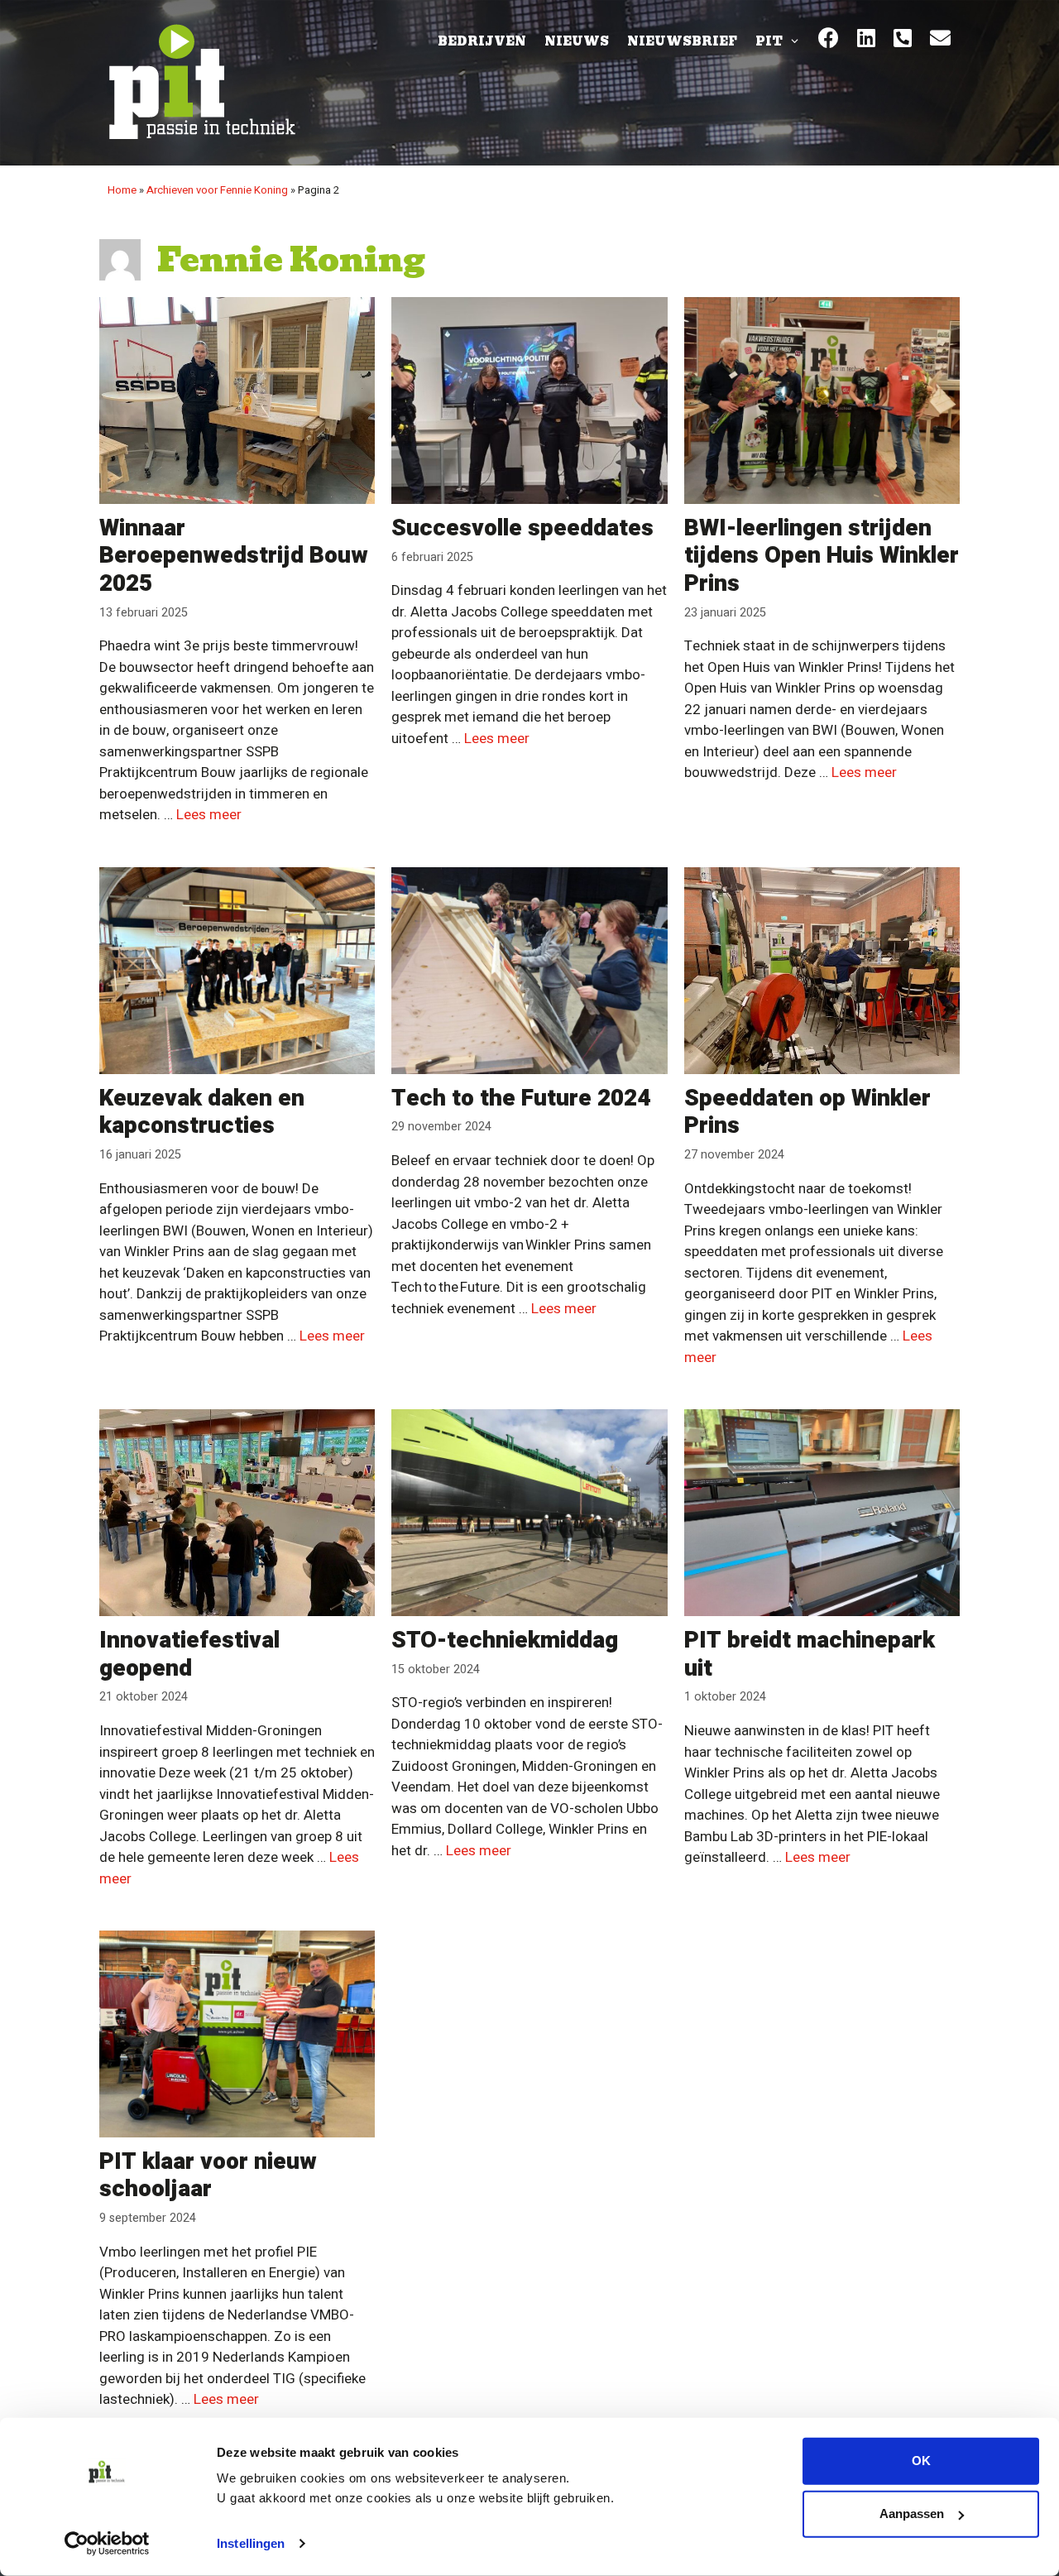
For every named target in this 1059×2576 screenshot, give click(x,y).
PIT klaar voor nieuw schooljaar (208, 2176)
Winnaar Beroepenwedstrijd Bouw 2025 (234, 556)
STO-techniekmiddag (505, 1641)
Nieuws (577, 41)
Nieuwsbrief (682, 41)
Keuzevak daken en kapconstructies (202, 1113)
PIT (769, 41)
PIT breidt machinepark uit (810, 1655)
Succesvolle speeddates (522, 528)
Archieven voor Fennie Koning (217, 190)
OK (921, 2461)
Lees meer (209, 815)
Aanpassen (912, 2514)
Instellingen (251, 2543)
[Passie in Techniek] (200, 82)
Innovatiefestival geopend (189, 1655)
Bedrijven (482, 41)
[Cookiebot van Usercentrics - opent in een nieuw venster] (107, 2544)
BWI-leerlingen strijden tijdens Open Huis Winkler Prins (822, 556)
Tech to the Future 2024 (521, 1099)
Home (122, 190)
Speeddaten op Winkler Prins (807, 1113)
